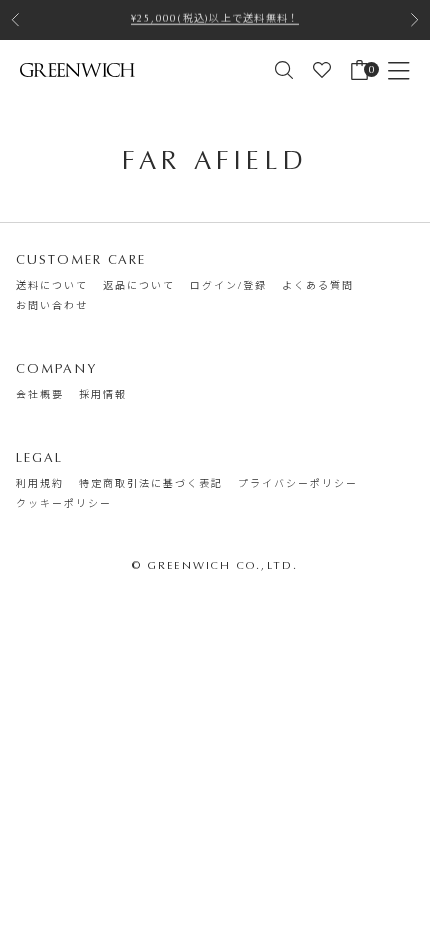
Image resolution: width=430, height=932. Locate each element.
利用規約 (40, 484)
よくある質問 (318, 286)
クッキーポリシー (64, 504)
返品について (139, 286)
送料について (52, 286)
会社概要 (40, 395)
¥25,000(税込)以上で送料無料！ (215, 15)
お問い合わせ (52, 306)
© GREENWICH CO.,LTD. (215, 565)
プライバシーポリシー (298, 484)
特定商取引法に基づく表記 (151, 484)
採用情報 (103, 395)
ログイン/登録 (228, 286)
